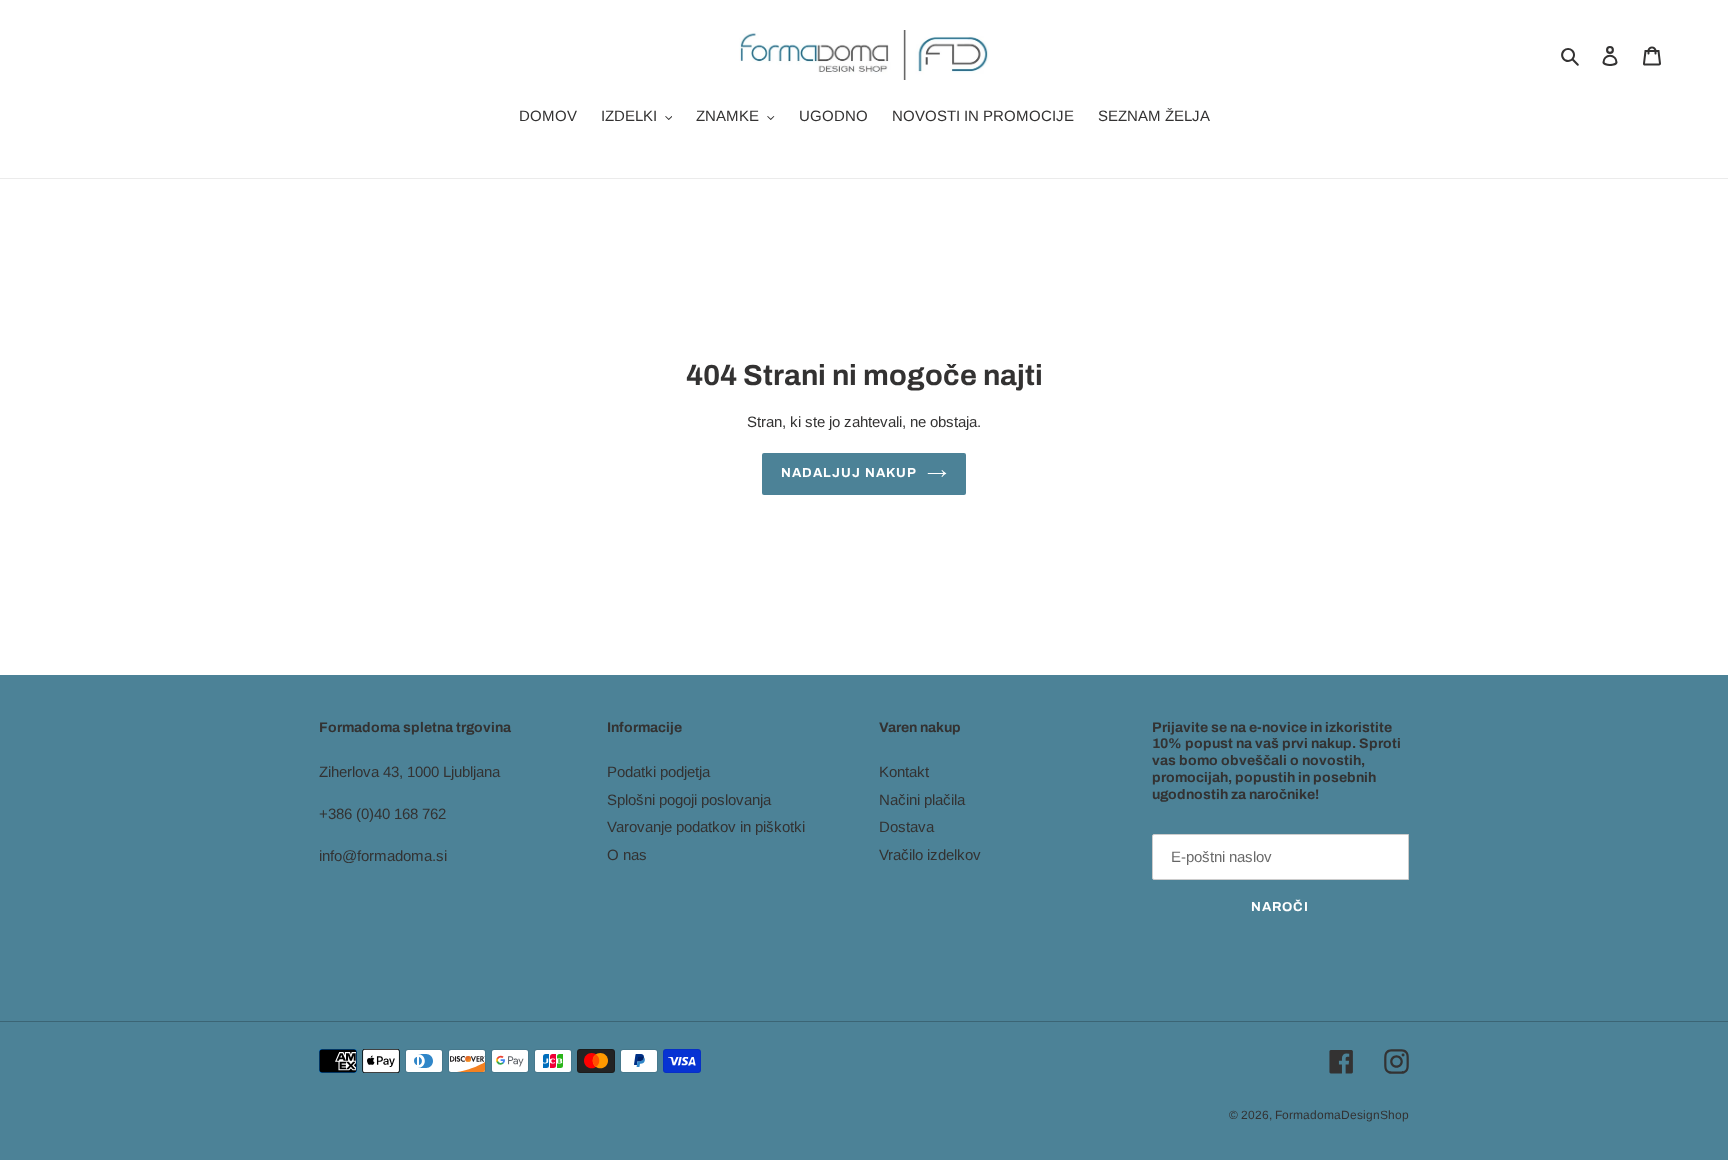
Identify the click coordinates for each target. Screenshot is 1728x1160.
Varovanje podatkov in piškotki (706, 826)
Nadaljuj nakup (849, 473)
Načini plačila (922, 799)
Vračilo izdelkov (930, 854)
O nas (627, 854)
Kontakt (904, 771)
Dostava (906, 826)
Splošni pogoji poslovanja (689, 799)
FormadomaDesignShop (1342, 1115)
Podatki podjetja (658, 771)
